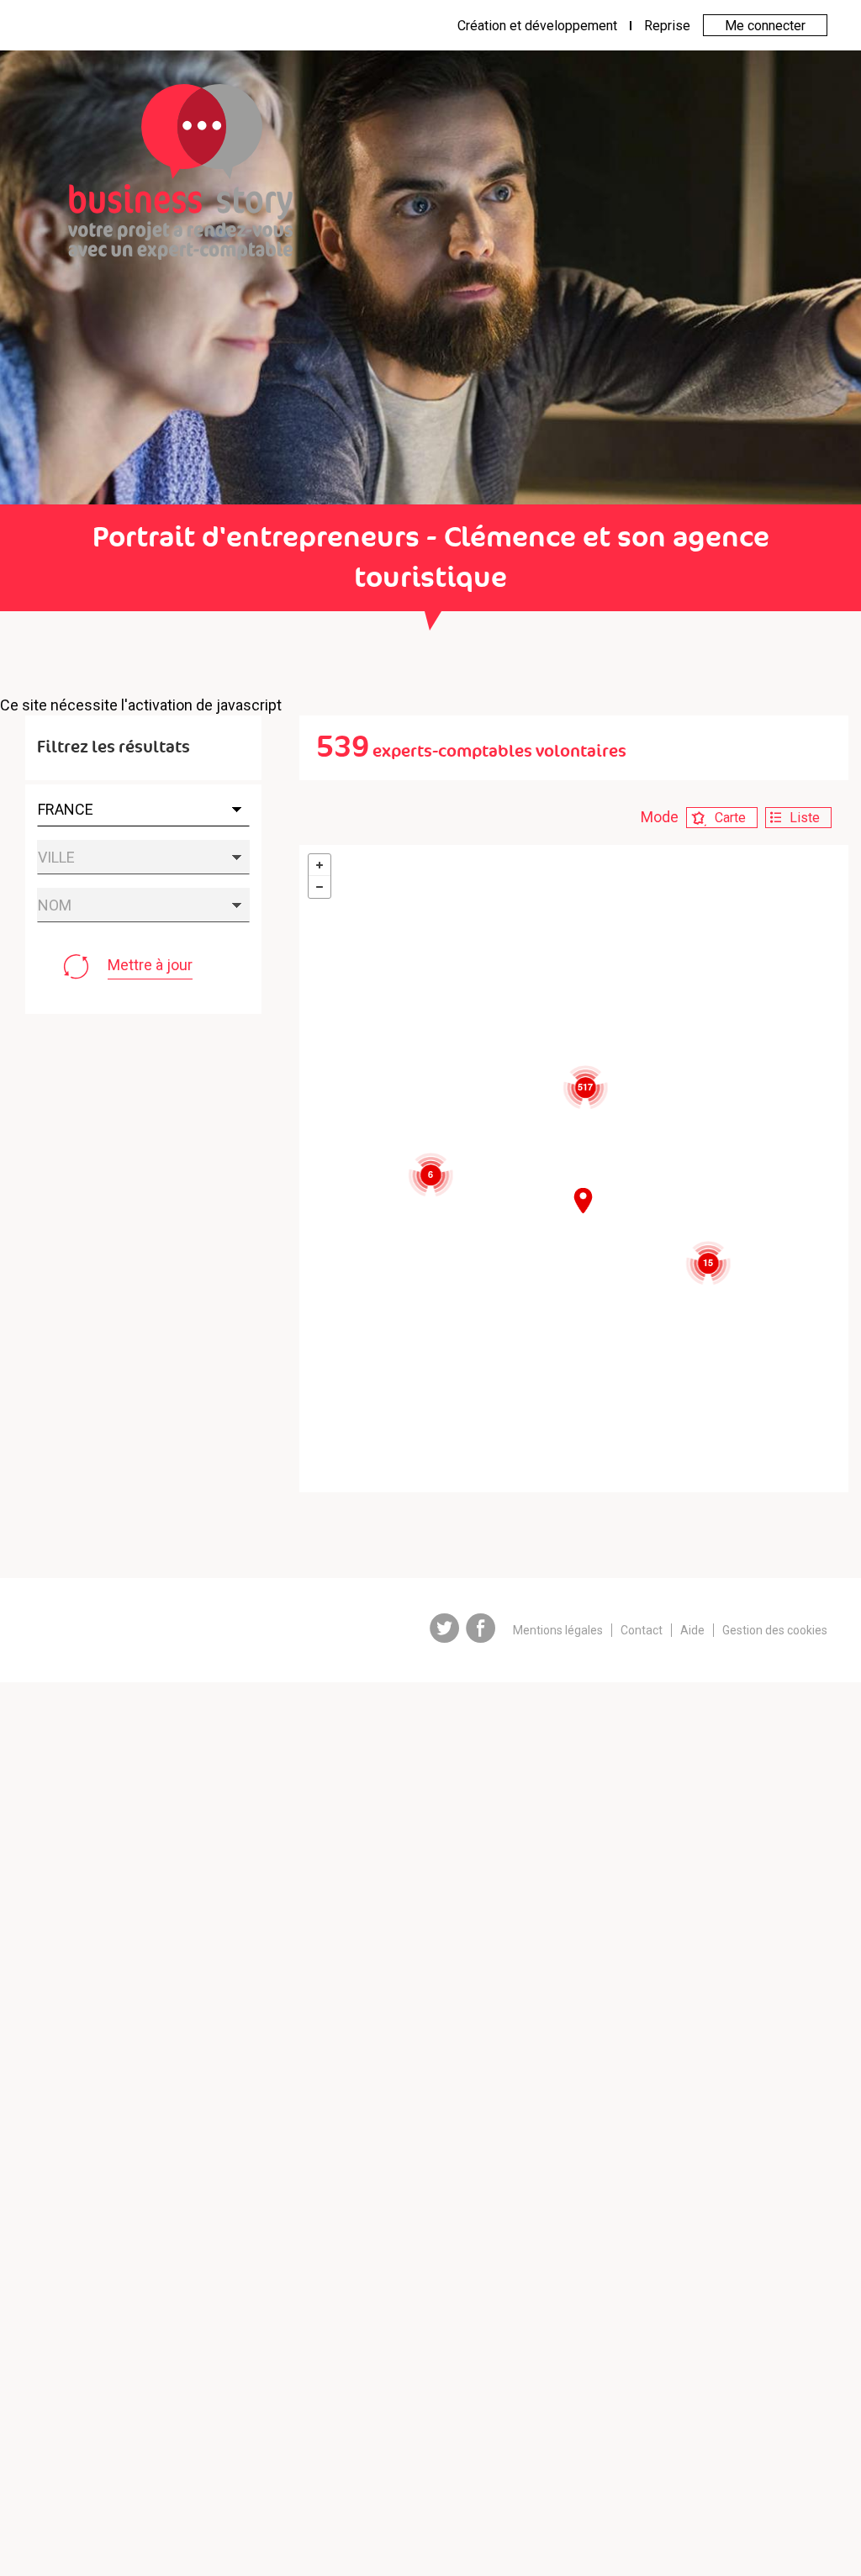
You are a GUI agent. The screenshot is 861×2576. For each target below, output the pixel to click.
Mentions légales (558, 1630)
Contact (642, 1630)
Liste (805, 818)
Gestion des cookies (775, 1630)
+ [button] (320, 865)
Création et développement (537, 26)
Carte (730, 818)
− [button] (320, 887)
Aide (692, 1630)
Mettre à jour (150, 965)
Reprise (667, 26)
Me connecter (765, 26)
